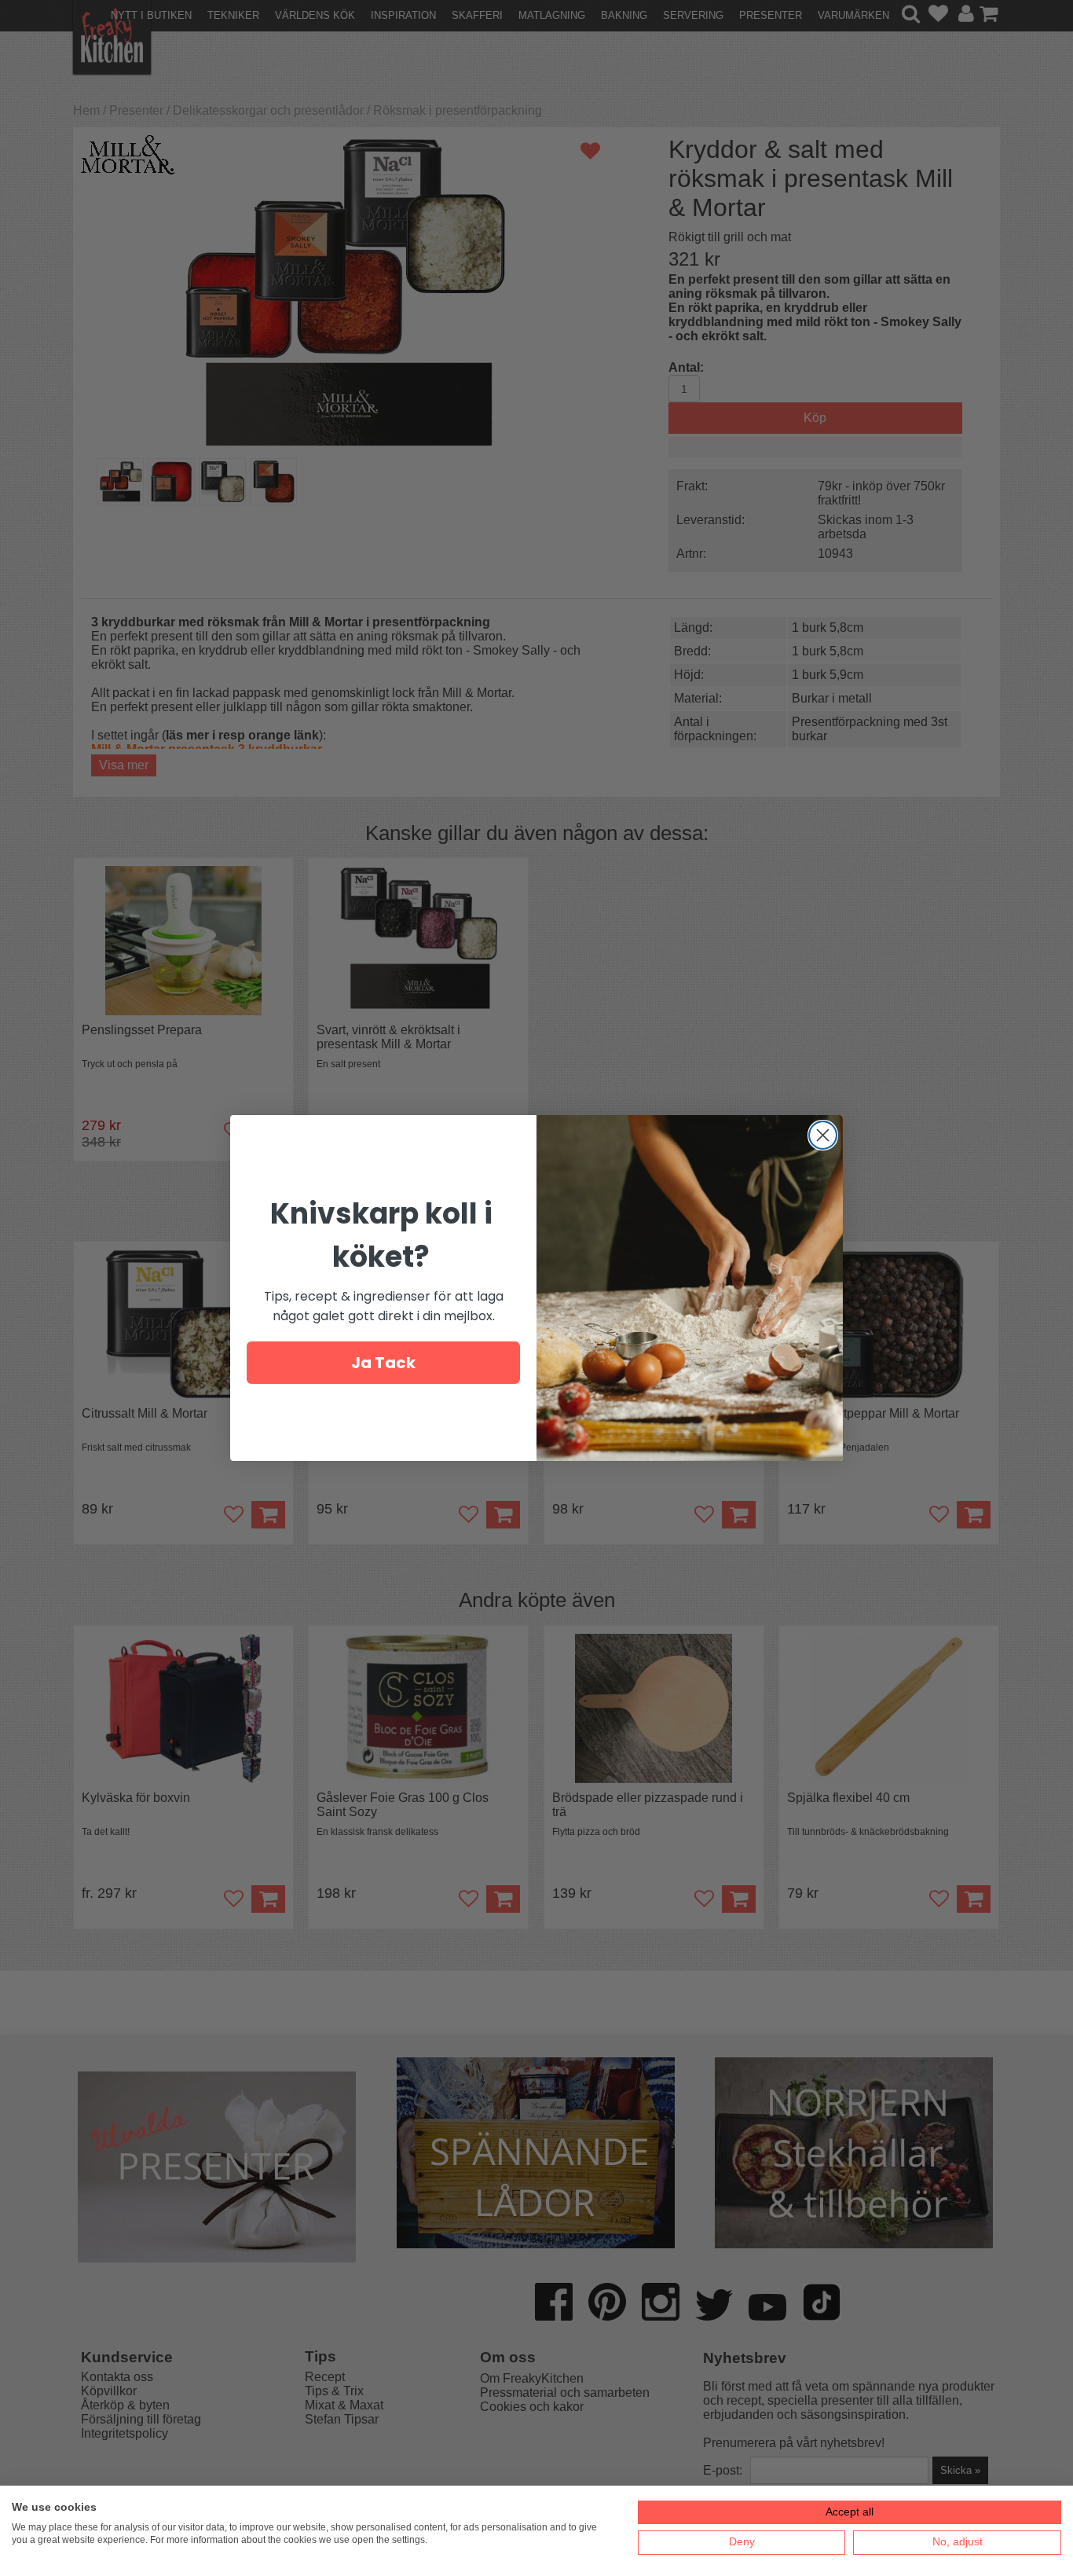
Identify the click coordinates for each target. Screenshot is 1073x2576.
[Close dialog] (823, 1135)
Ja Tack (383, 1363)
